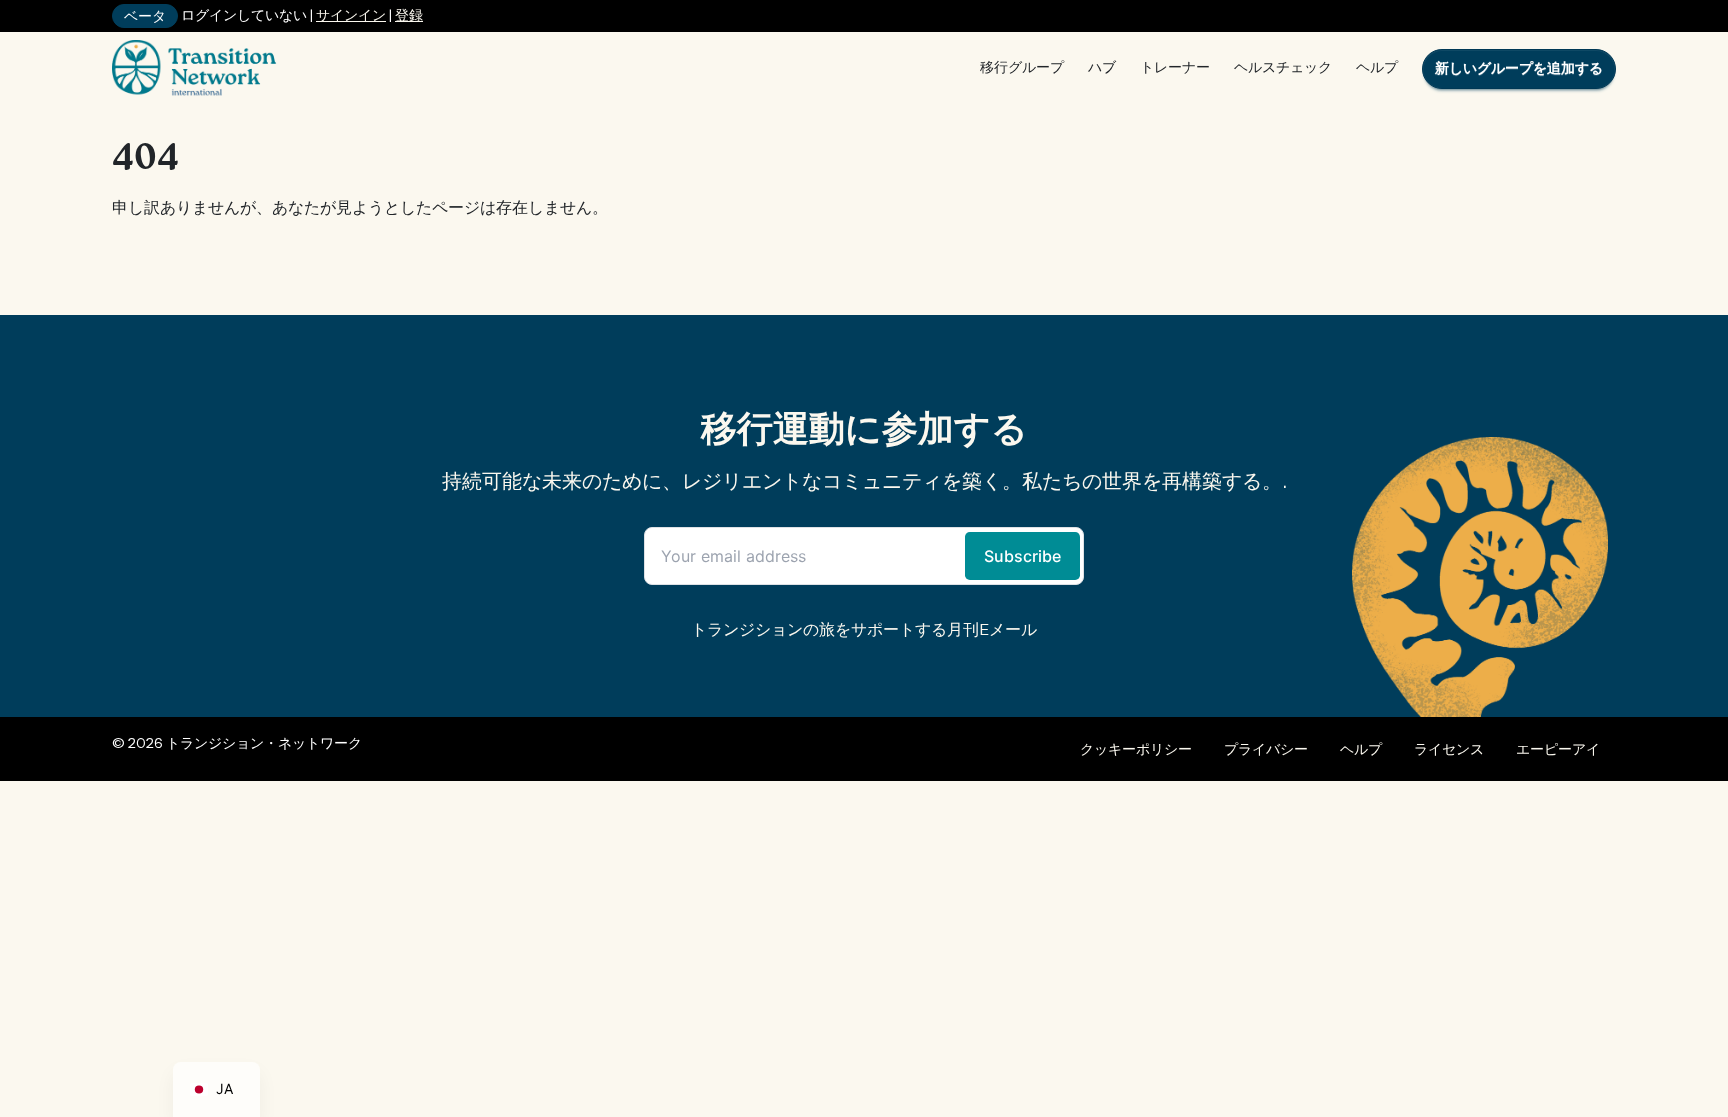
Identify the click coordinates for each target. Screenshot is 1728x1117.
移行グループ (1022, 67)
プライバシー (1266, 749)
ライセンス (1449, 749)
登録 (409, 15)
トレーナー (1175, 67)
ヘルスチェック (1283, 67)
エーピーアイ (1558, 749)
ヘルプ (1377, 67)
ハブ (1102, 67)
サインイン (351, 15)
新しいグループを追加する (1519, 68)
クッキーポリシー (1136, 749)
